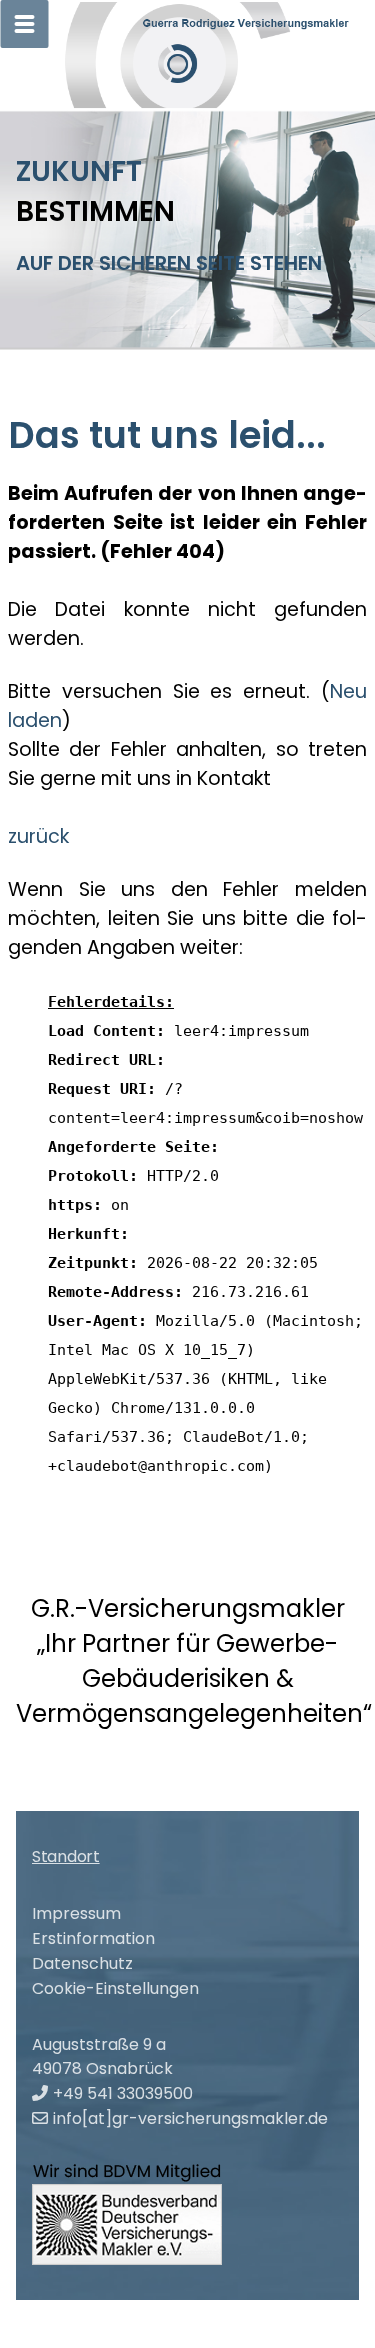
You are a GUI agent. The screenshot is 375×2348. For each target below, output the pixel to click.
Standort (66, 1856)
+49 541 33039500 (123, 2093)
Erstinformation (93, 1938)
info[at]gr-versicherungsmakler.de (190, 2118)
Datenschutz (82, 1963)
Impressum (76, 1913)
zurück (38, 836)
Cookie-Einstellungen (115, 1988)
